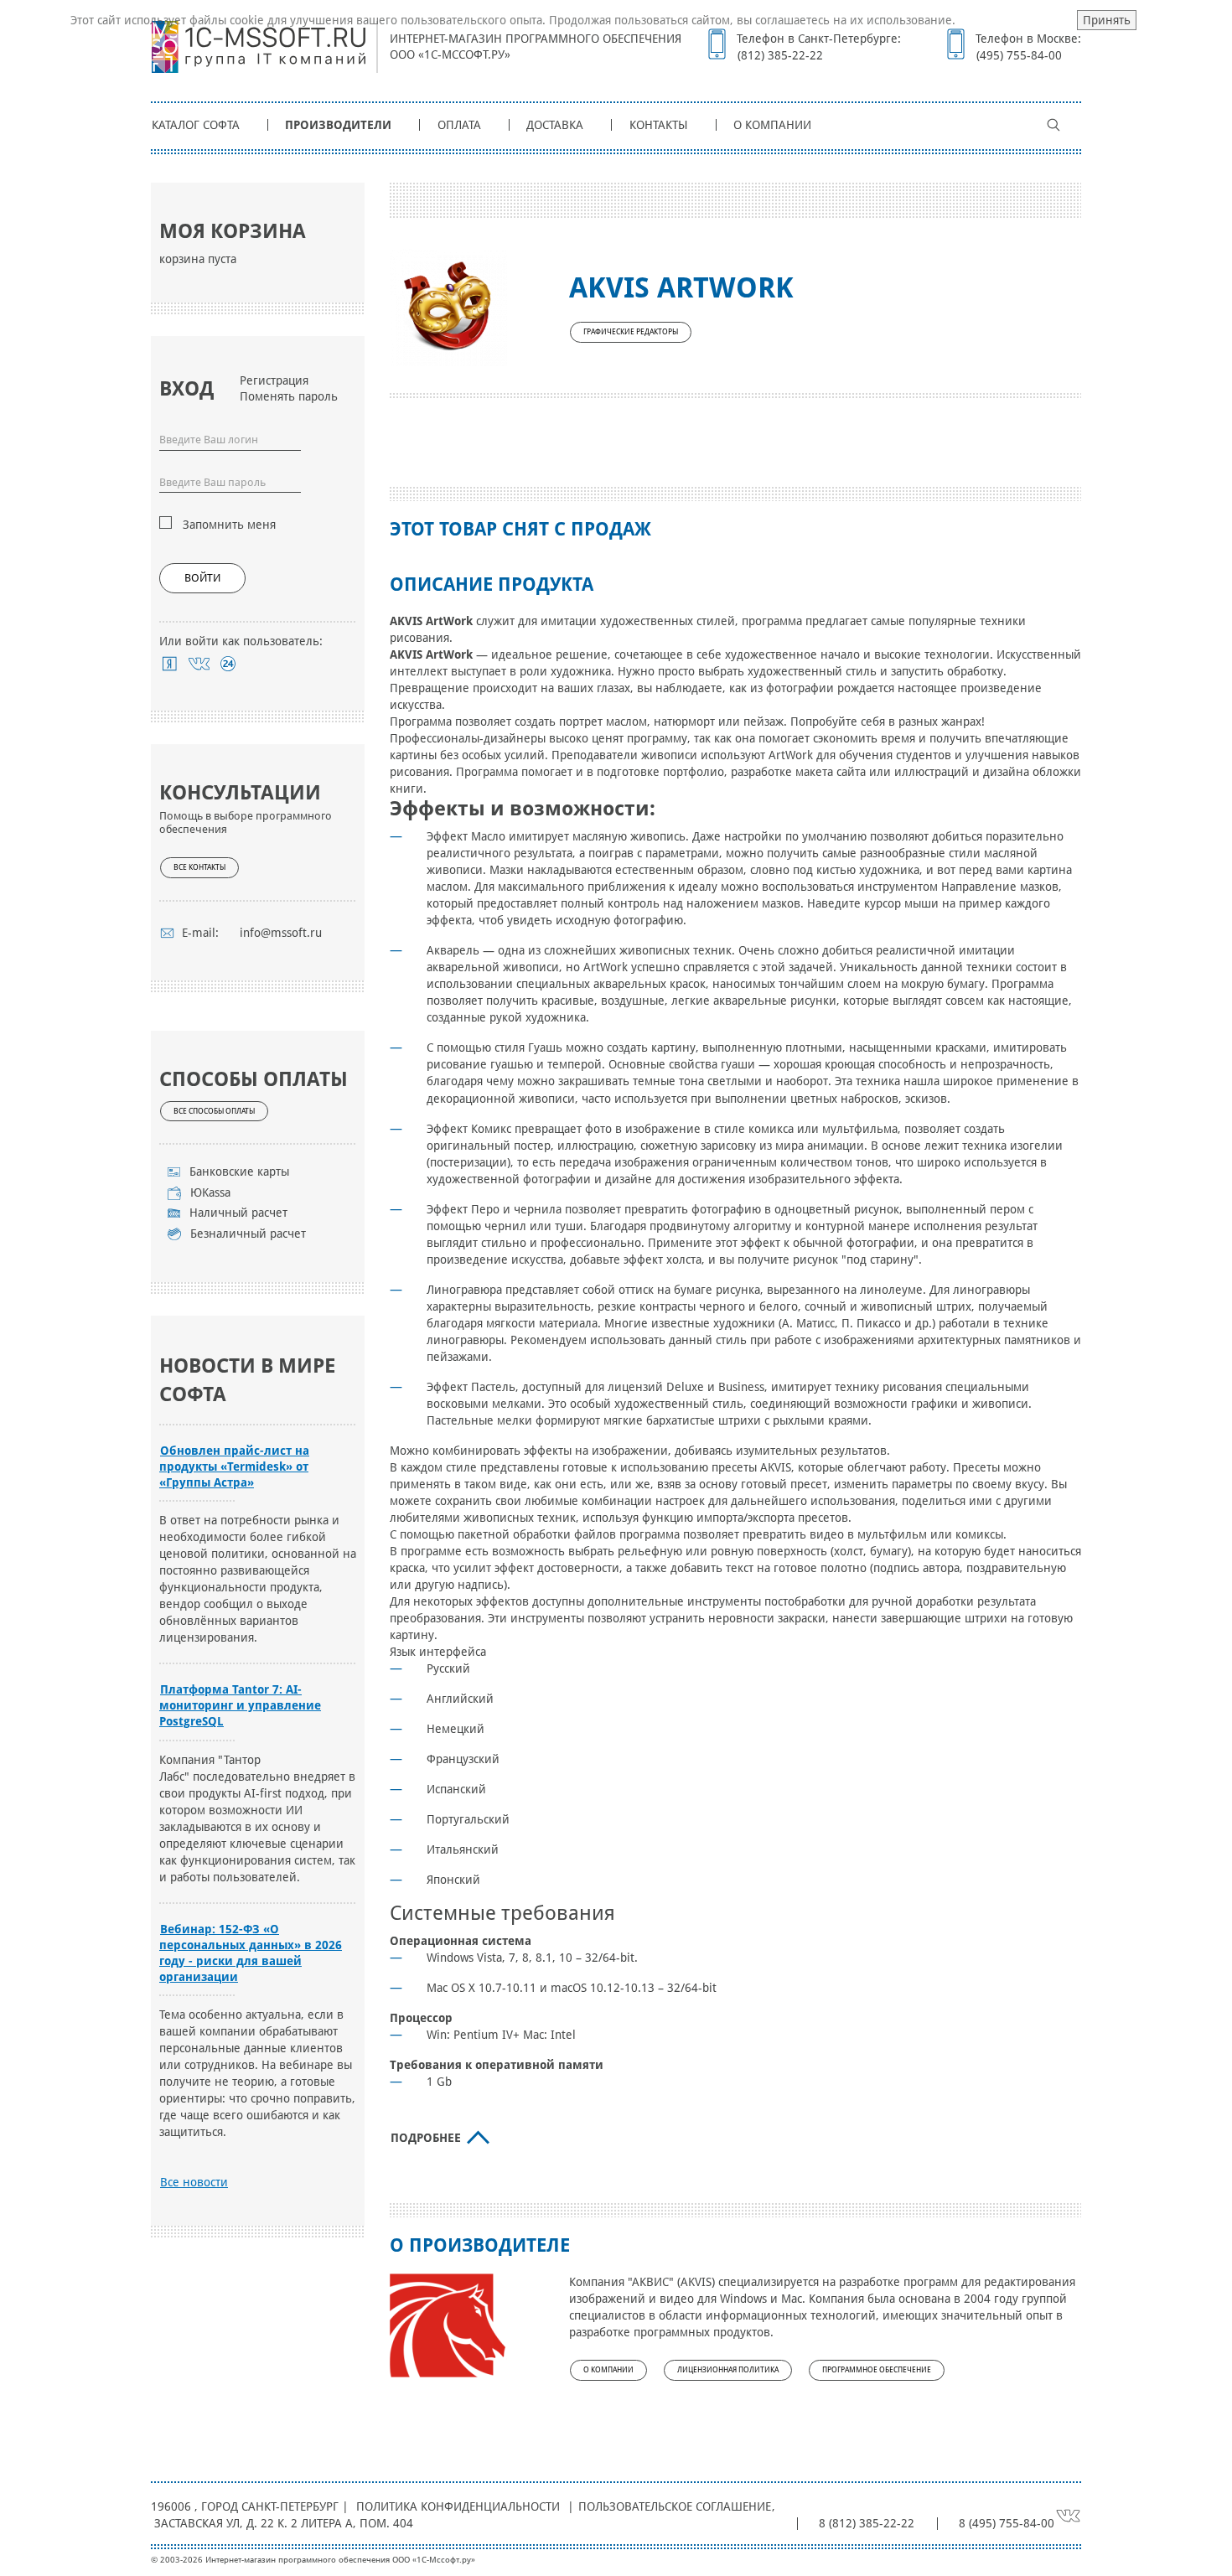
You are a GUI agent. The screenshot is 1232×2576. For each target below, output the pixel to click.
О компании (772, 125)
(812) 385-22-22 (780, 55)
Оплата (459, 125)
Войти (202, 578)
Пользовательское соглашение (675, 2506)
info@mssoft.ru (281, 933)
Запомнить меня (229, 525)
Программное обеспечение (877, 2370)
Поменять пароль (289, 396)
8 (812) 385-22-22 (867, 2523)
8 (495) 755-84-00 (1007, 2523)
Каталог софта (196, 125)
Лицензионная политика (728, 2370)
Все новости (194, 2182)
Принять (1107, 20)
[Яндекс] (170, 664)
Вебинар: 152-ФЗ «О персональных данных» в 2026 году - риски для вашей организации (251, 1953)
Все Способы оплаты (214, 1111)
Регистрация (274, 380)
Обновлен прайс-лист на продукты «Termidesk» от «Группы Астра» (234, 1466)
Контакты (659, 125)
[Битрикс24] (228, 664)
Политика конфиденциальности (458, 2506)
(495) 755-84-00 (1019, 55)
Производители (338, 125)
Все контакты (199, 867)
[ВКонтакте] (199, 664)
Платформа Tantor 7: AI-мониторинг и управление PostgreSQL (240, 1705)
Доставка (555, 125)
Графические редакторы (631, 332)
